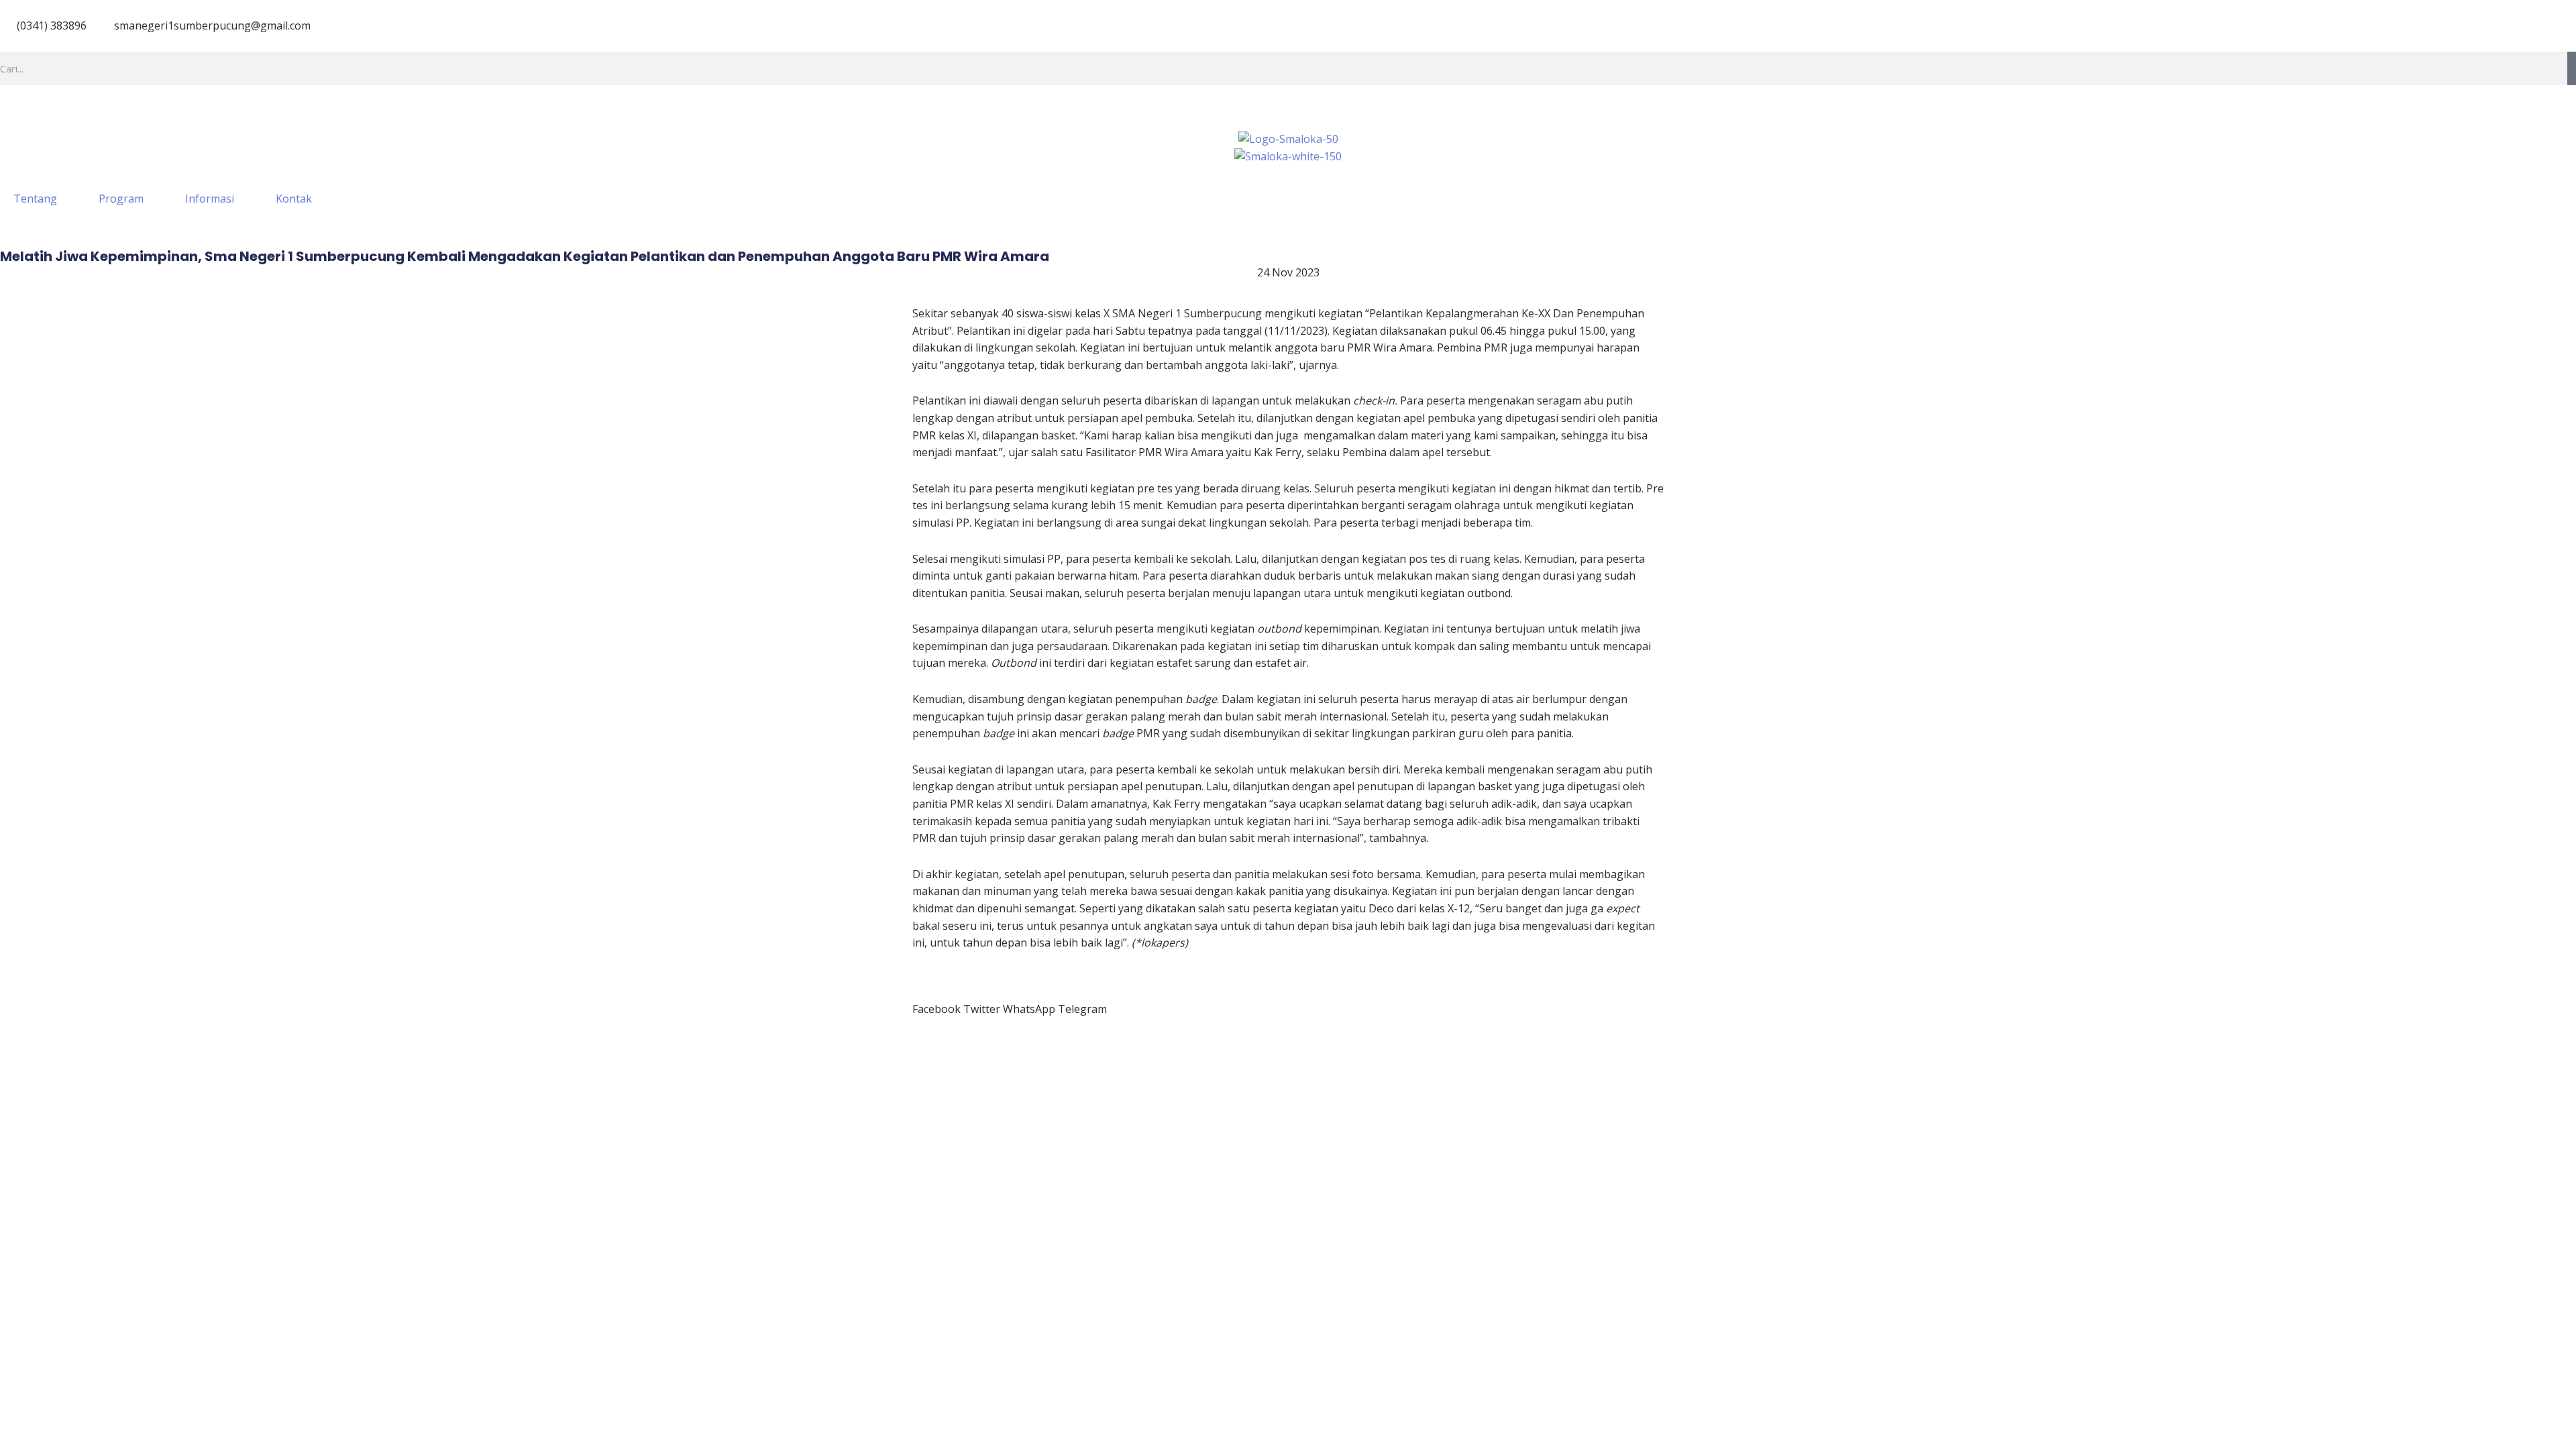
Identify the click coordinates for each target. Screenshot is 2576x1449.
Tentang (35, 199)
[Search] (2572, 68)
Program (121, 199)
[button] (936, 1001)
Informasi (210, 199)
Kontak (294, 199)
